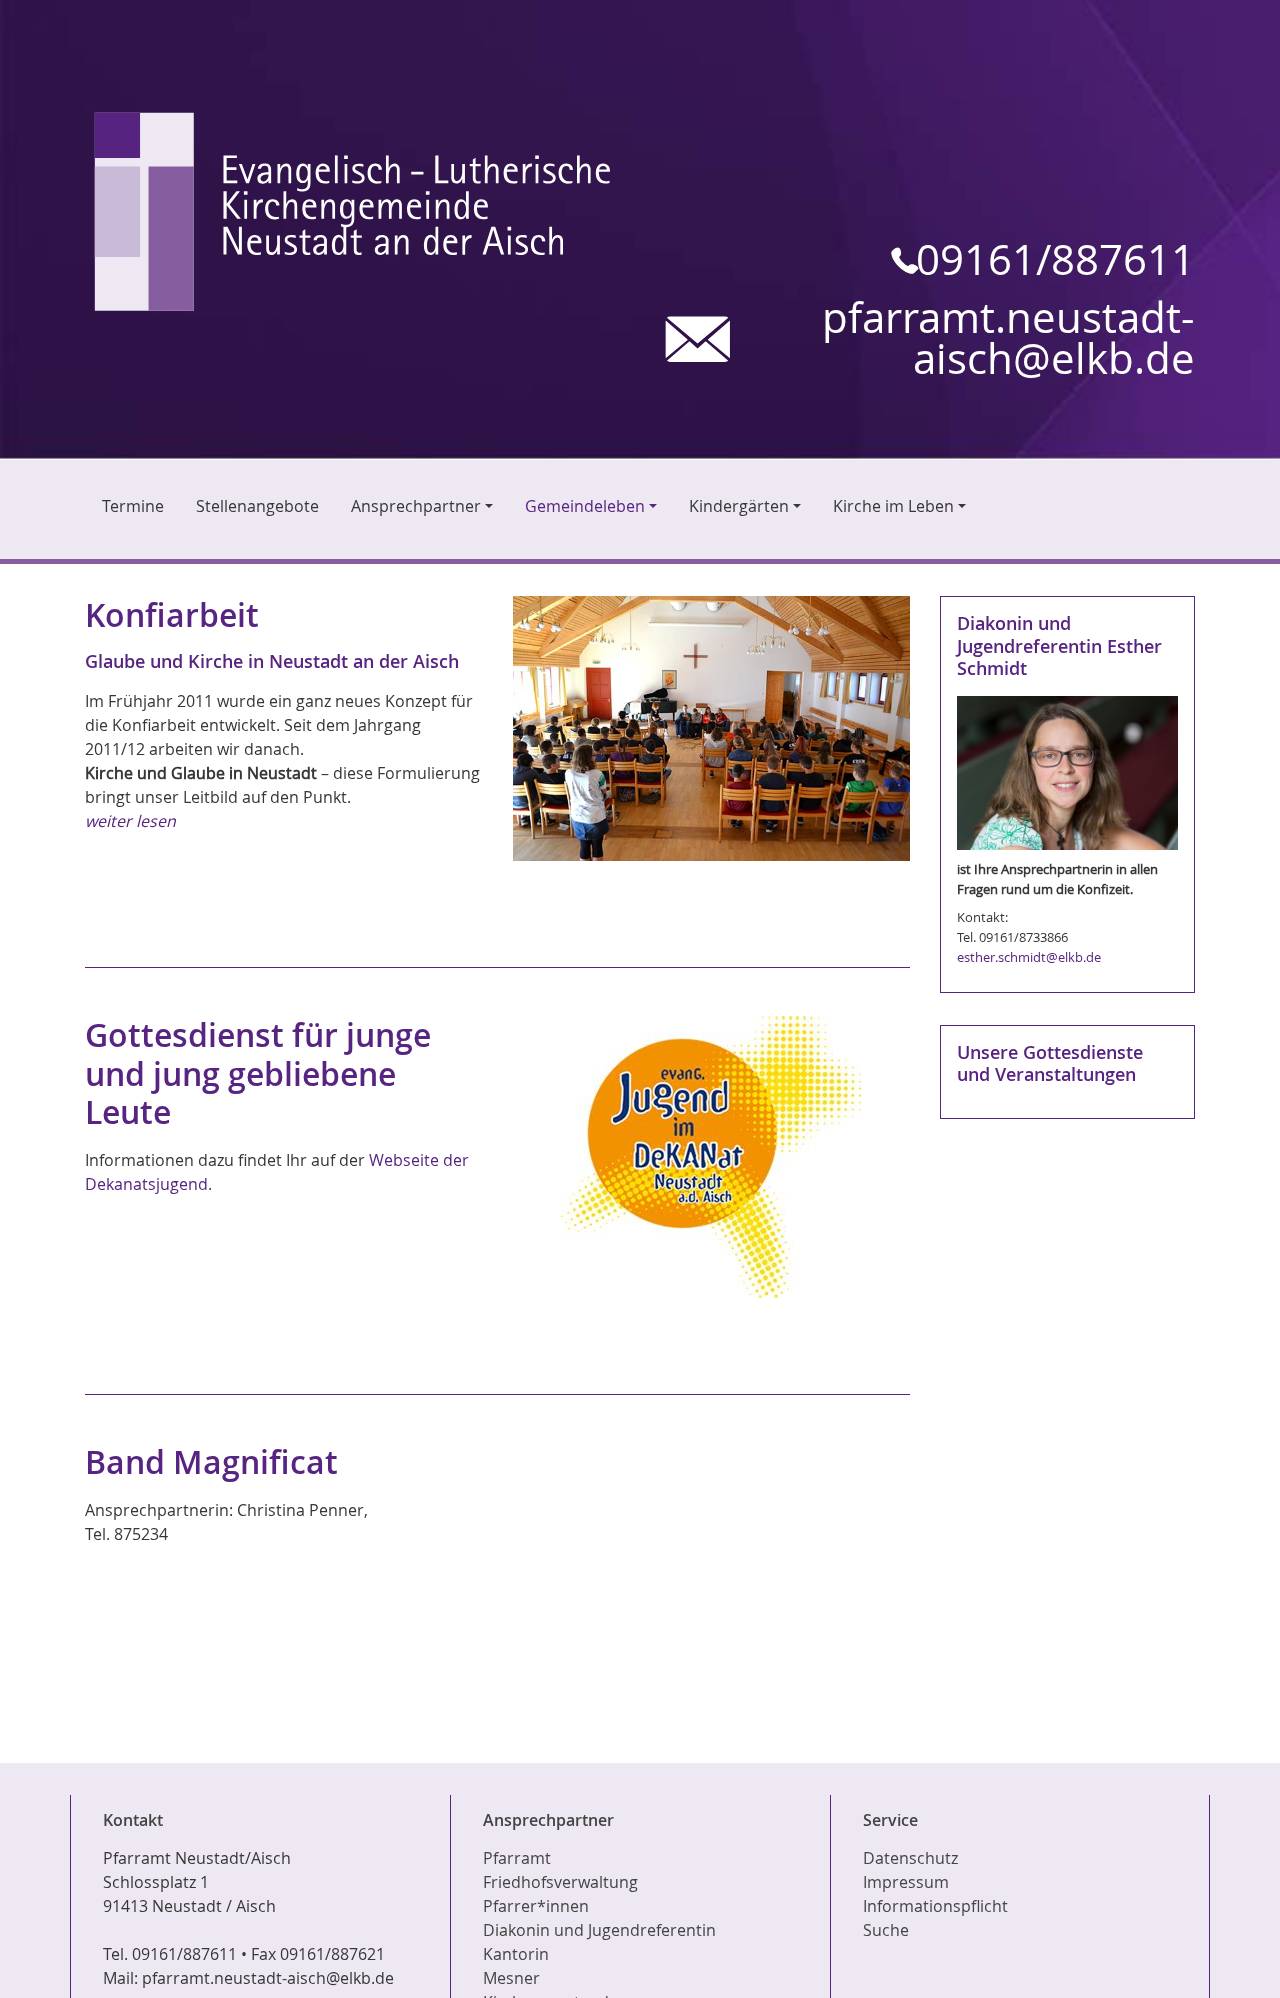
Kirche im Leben (893, 506)
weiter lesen (130, 821)
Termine (133, 506)
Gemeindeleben (585, 506)
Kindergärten (739, 506)
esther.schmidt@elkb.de (1029, 957)
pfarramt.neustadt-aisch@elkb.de (1008, 339)
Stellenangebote (257, 506)
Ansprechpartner (416, 506)
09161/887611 (1055, 260)
